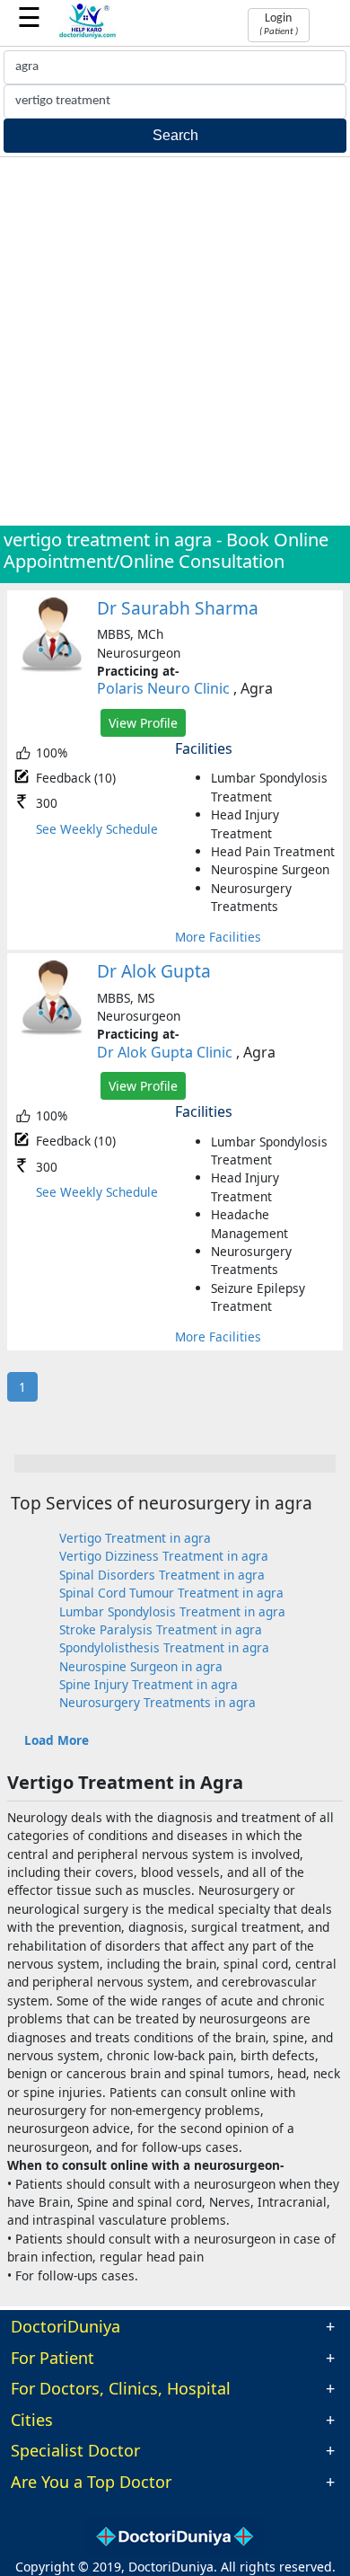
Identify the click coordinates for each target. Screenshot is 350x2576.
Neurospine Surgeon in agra (141, 1666)
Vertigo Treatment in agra (135, 1538)
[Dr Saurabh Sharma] (52, 668)
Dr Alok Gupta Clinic (165, 1052)
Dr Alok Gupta (154, 971)
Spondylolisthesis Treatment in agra (164, 1647)
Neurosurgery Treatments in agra (157, 1702)
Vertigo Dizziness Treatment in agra (164, 1556)
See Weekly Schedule (97, 829)
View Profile (143, 723)
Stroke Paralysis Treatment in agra (161, 1629)
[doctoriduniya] (87, 35)
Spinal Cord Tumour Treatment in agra (171, 1593)
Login (279, 24)
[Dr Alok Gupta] (52, 1031)
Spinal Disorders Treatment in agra (162, 1575)
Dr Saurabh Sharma (178, 608)
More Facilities (218, 937)
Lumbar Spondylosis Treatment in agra (172, 1611)
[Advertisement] (175, 341)
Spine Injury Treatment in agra (149, 1684)
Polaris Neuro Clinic (163, 688)
